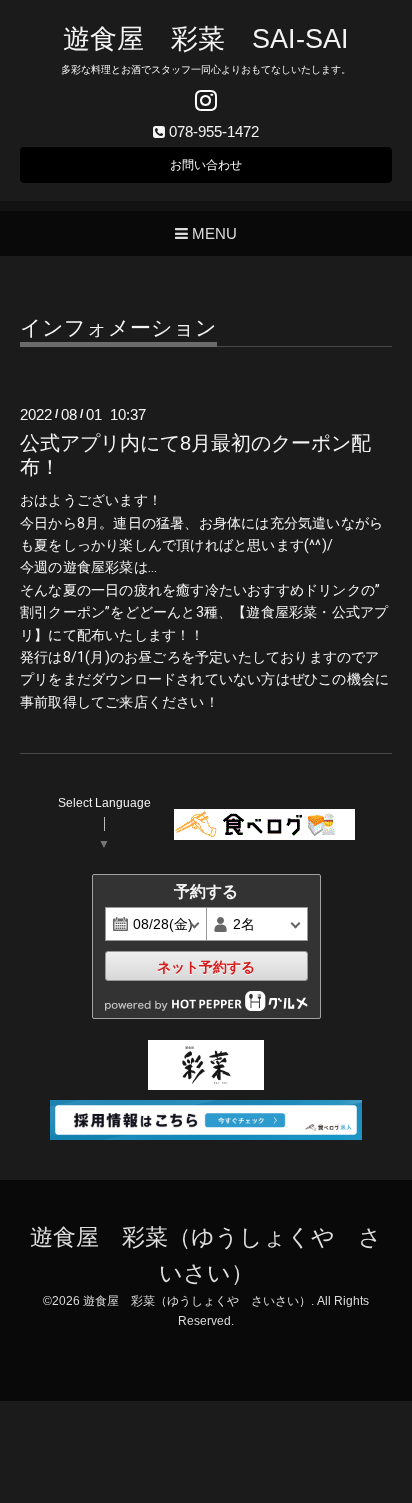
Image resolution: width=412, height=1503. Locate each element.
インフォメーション (118, 328)
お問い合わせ (206, 165)
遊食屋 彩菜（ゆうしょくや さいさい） (197, 1301)
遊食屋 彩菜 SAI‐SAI (206, 39)
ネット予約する (206, 967)
